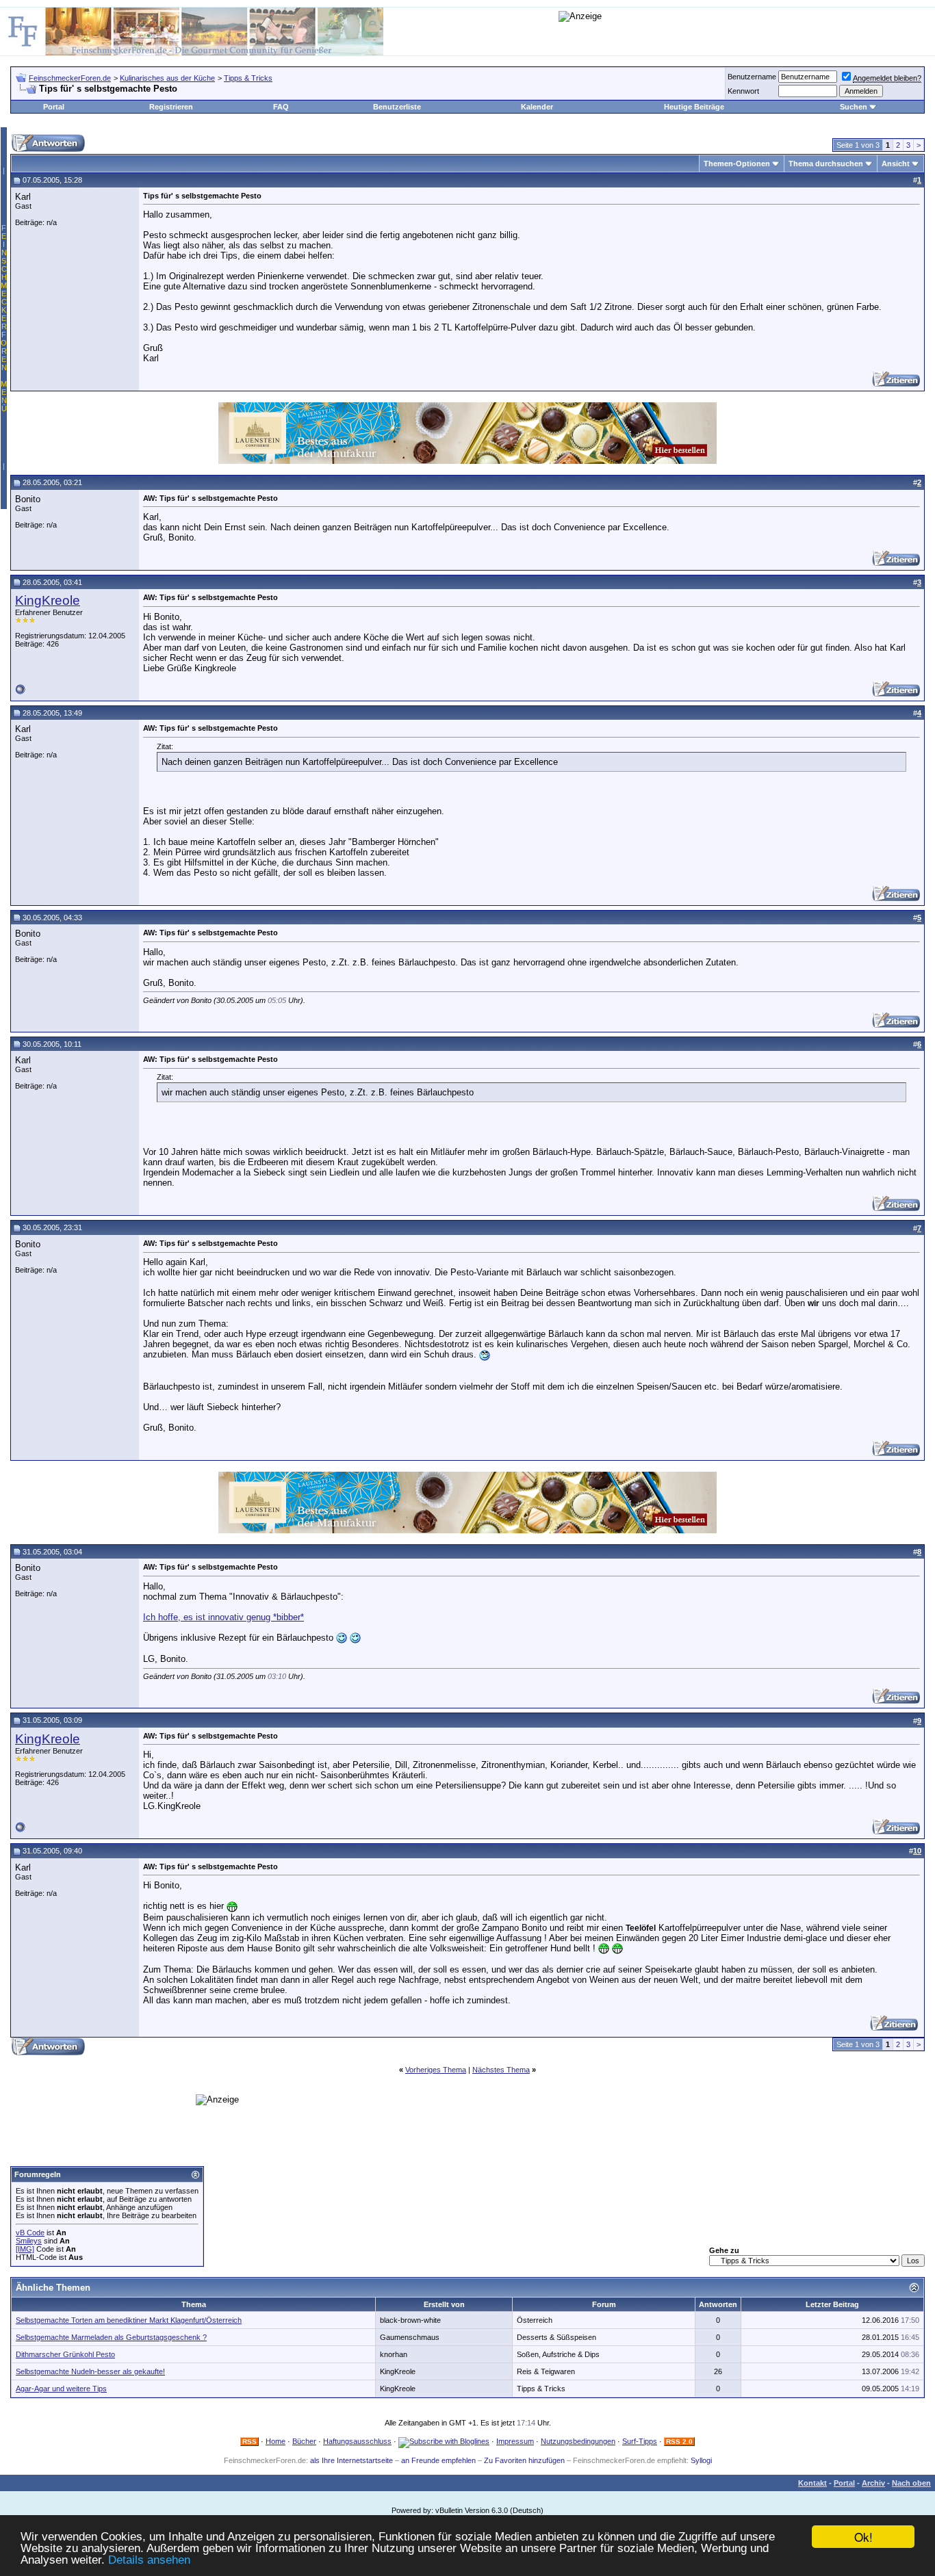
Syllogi (701, 2460)
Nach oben (911, 2483)
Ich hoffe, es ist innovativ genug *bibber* (223, 1617)
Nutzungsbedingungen (578, 2441)
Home (276, 2441)
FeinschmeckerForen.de (70, 78)
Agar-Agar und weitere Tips (61, 2389)
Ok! (863, 2537)
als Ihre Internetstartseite (351, 2460)
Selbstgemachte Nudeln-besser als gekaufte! (90, 2371)
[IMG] (25, 2249)
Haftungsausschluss (357, 2441)
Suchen (854, 107)
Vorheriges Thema (436, 2070)
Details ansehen (149, 2560)
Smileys (29, 2241)
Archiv (873, 2483)
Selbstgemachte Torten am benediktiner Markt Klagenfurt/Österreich (129, 2320)
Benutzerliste (397, 107)
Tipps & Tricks (248, 78)
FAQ (281, 107)
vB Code (30, 2233)
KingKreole (48, 600)
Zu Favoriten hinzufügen (524, 2460)
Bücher (304, 2441)
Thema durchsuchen (826, 164)
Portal (54, 107)
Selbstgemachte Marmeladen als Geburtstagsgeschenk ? (111, 2337)
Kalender (537, 107)
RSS (249, 2442)
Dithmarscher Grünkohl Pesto (65, 2354)
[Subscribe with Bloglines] (444, 2441)
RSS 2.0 (679, 2442)
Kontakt (812, 2483)
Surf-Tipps (640, 2441)
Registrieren (171, 107)
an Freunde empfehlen (438, 2460)
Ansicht (896, 164)
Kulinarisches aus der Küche (167, 78)
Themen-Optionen (737, 164)
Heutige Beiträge (694, 107)
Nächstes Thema (501, 2070)
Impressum (515, 2441)
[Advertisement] (305, 2026)
